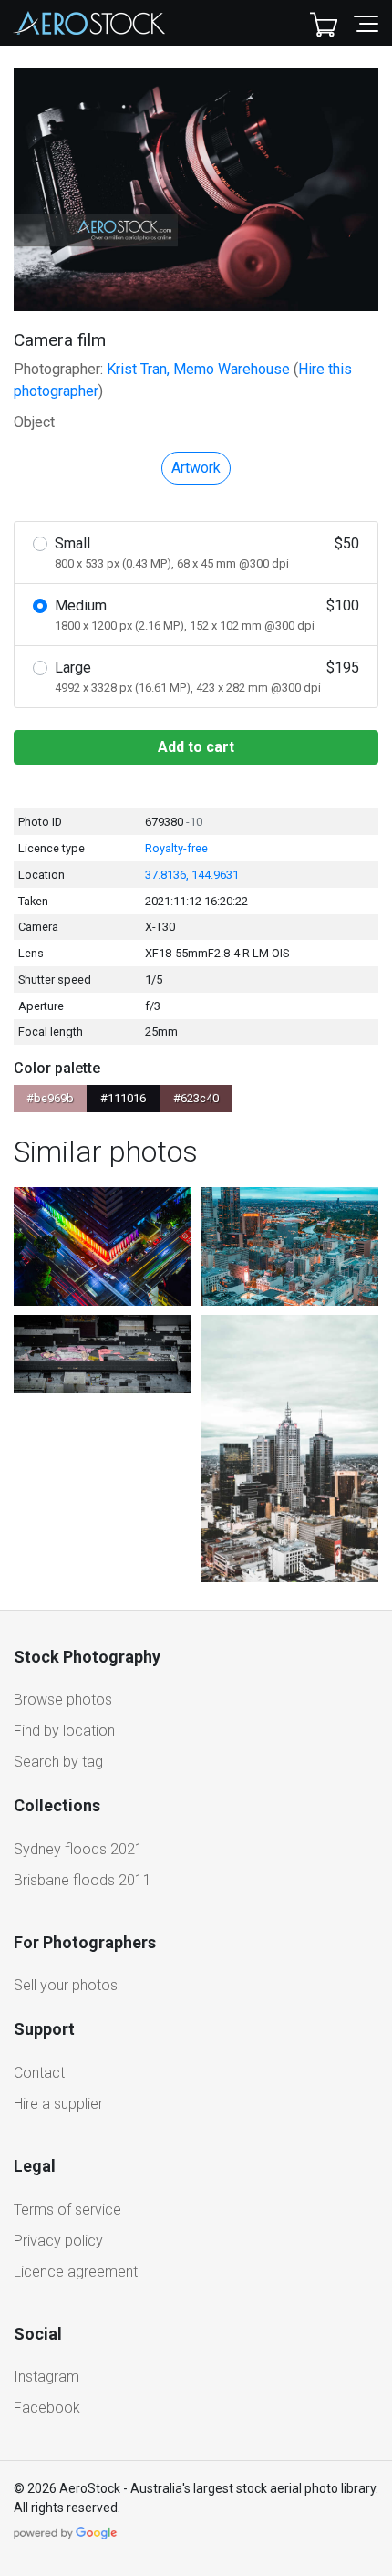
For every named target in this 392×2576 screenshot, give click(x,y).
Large (207, 677)
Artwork (196, 468)
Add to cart (196, 747)
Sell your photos (66, 1985)
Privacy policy (58, 2241)
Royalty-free (176, 848)
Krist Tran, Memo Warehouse (198, 369)
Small (207, 553)
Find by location (64, 1731)
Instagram (46, 2377)
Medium (207, 615)
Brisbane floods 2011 (83, 1880)
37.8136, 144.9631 (192, 875)
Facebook (47, 2408)
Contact (39, 2073)
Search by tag (58, 1762)
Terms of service (67, 2210)
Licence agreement (76, 2272)
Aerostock (89, 23)
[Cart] (324, 23)
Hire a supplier (58, 2104)
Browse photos (63, 1700)
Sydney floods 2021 (78, 1849)
